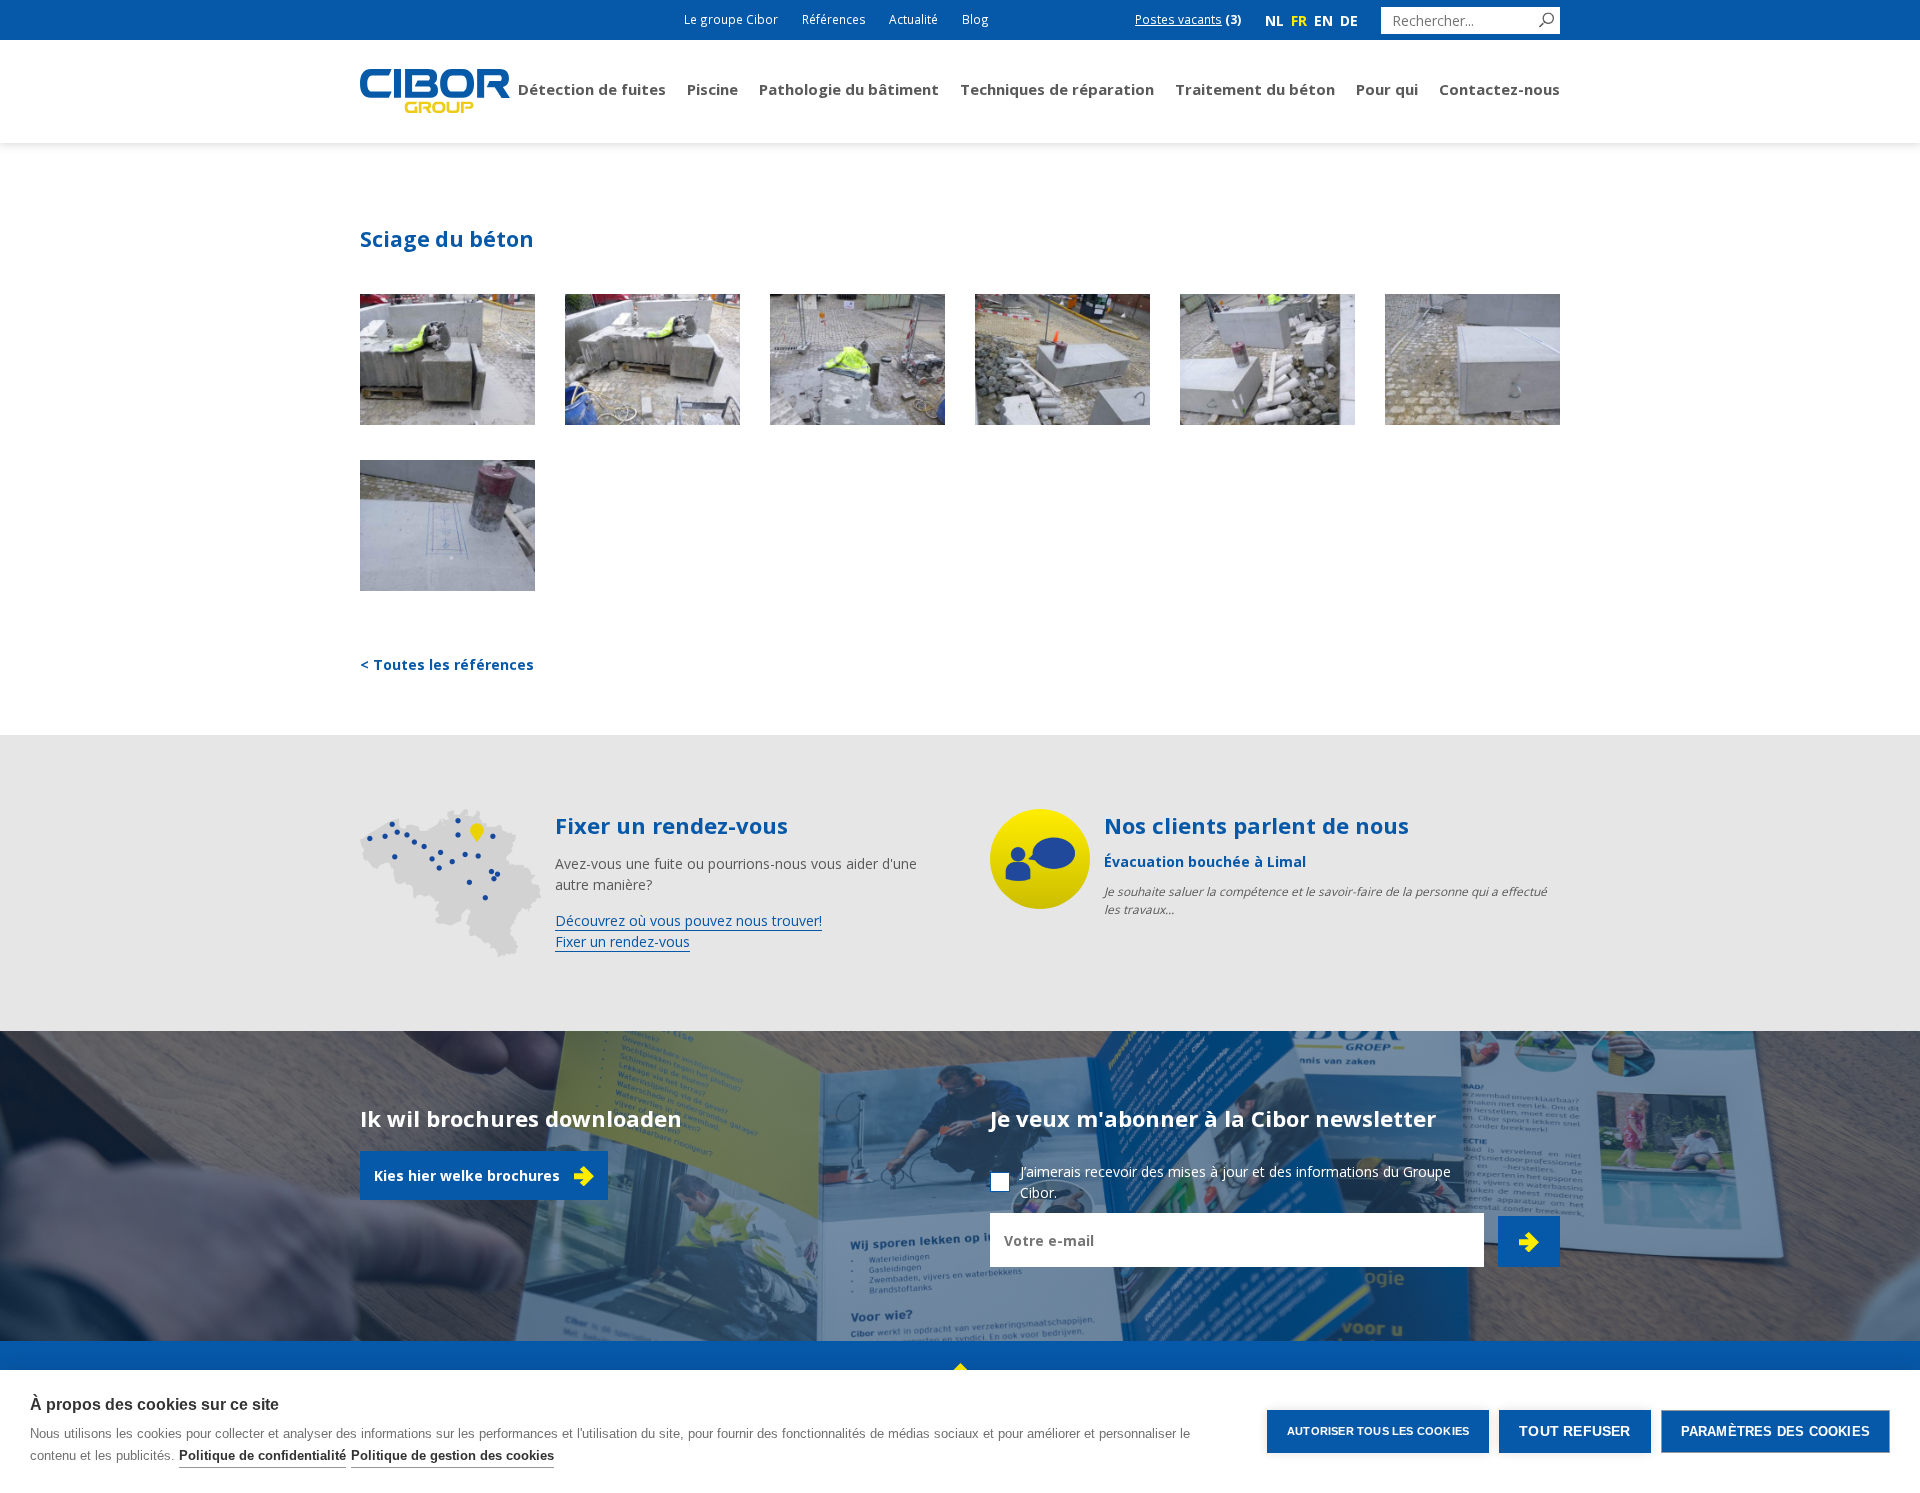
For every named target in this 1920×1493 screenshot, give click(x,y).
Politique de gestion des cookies (452, 1455)
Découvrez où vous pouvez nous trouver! (688, 920)
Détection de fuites (592, 89)
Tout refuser (1574, 1431)
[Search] (1546, 20)
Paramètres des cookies (1775, 1431)
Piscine (712, 89)
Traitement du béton (1255, 89)
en (1323, 20)
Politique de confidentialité (262, 1455)
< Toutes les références (447, 664)
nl (1274, 20)
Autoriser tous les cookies (1378, 1431)
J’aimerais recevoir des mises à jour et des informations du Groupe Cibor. (1235, 1182)
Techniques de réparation (1057, 89)
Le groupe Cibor (731, 19)
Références (834, 19)
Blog (975, 19)
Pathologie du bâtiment (849, 89)
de (1349, 20)
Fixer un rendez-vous (622, 941)
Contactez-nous (1499, 89)
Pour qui (1387, 89)
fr (1299, 20)
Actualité (913, 19)
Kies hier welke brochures (467, 1175)
